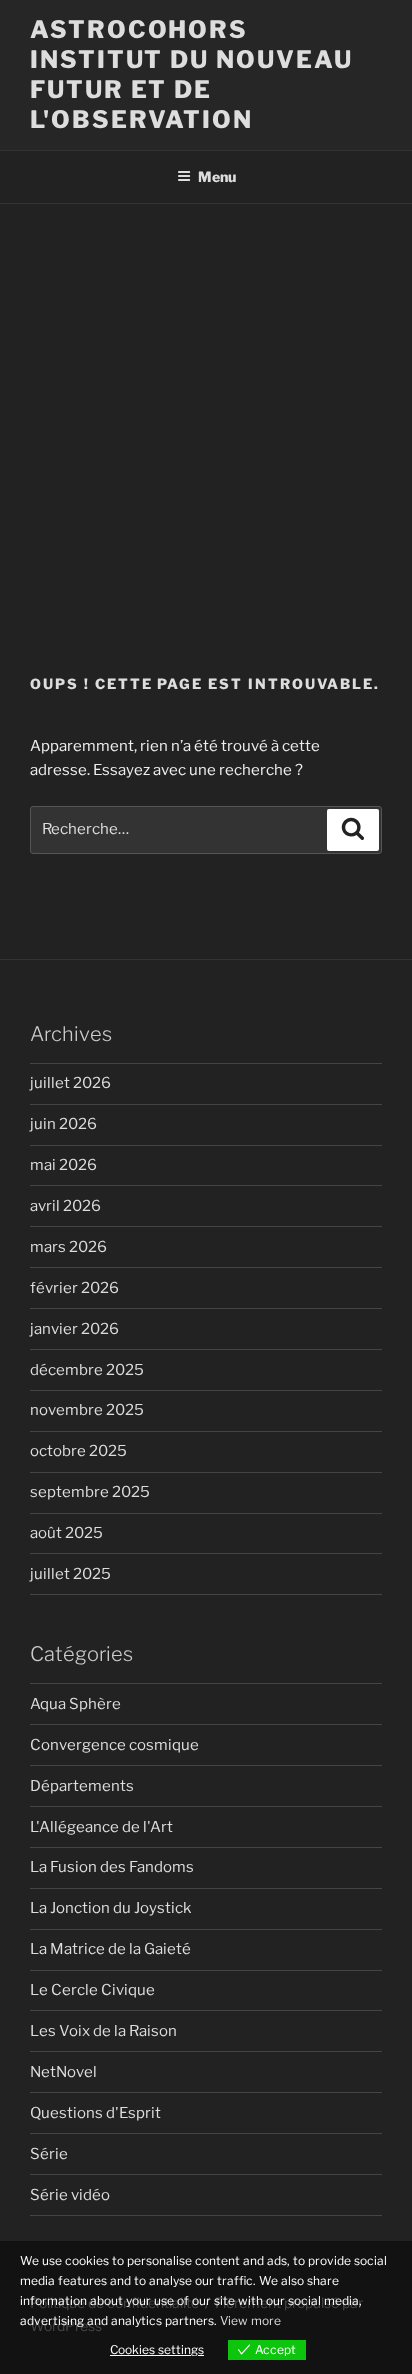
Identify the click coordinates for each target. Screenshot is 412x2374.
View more (250, 2320)
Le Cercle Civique (92, 1990)
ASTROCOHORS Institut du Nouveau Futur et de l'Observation (191, 74)
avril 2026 (65, 1206)
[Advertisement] (206, 420)
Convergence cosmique (114, 1745)
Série (49, 2154)
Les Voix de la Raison (103, 2031)
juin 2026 (63, 1124)
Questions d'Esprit (95, 2113)
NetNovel (63, 2072)
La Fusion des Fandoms (112, 1867)
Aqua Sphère (75, 1704)
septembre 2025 (90, 1492)
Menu (217, 176)
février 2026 (74, 1288)
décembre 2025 (87, 1370)
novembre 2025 (87, 1410)
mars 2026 (68, 1247)
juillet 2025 (70, 1574)
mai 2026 (63, 1165)
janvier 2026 (74, 1329)
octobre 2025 (78, 1451)
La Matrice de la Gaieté (110, 1949)
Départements (82, 1786)
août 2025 (66, 1533)
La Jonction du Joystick (110, 1908)
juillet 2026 (70, 1083)
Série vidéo (70, 2195)
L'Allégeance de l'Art (101, 1827)
